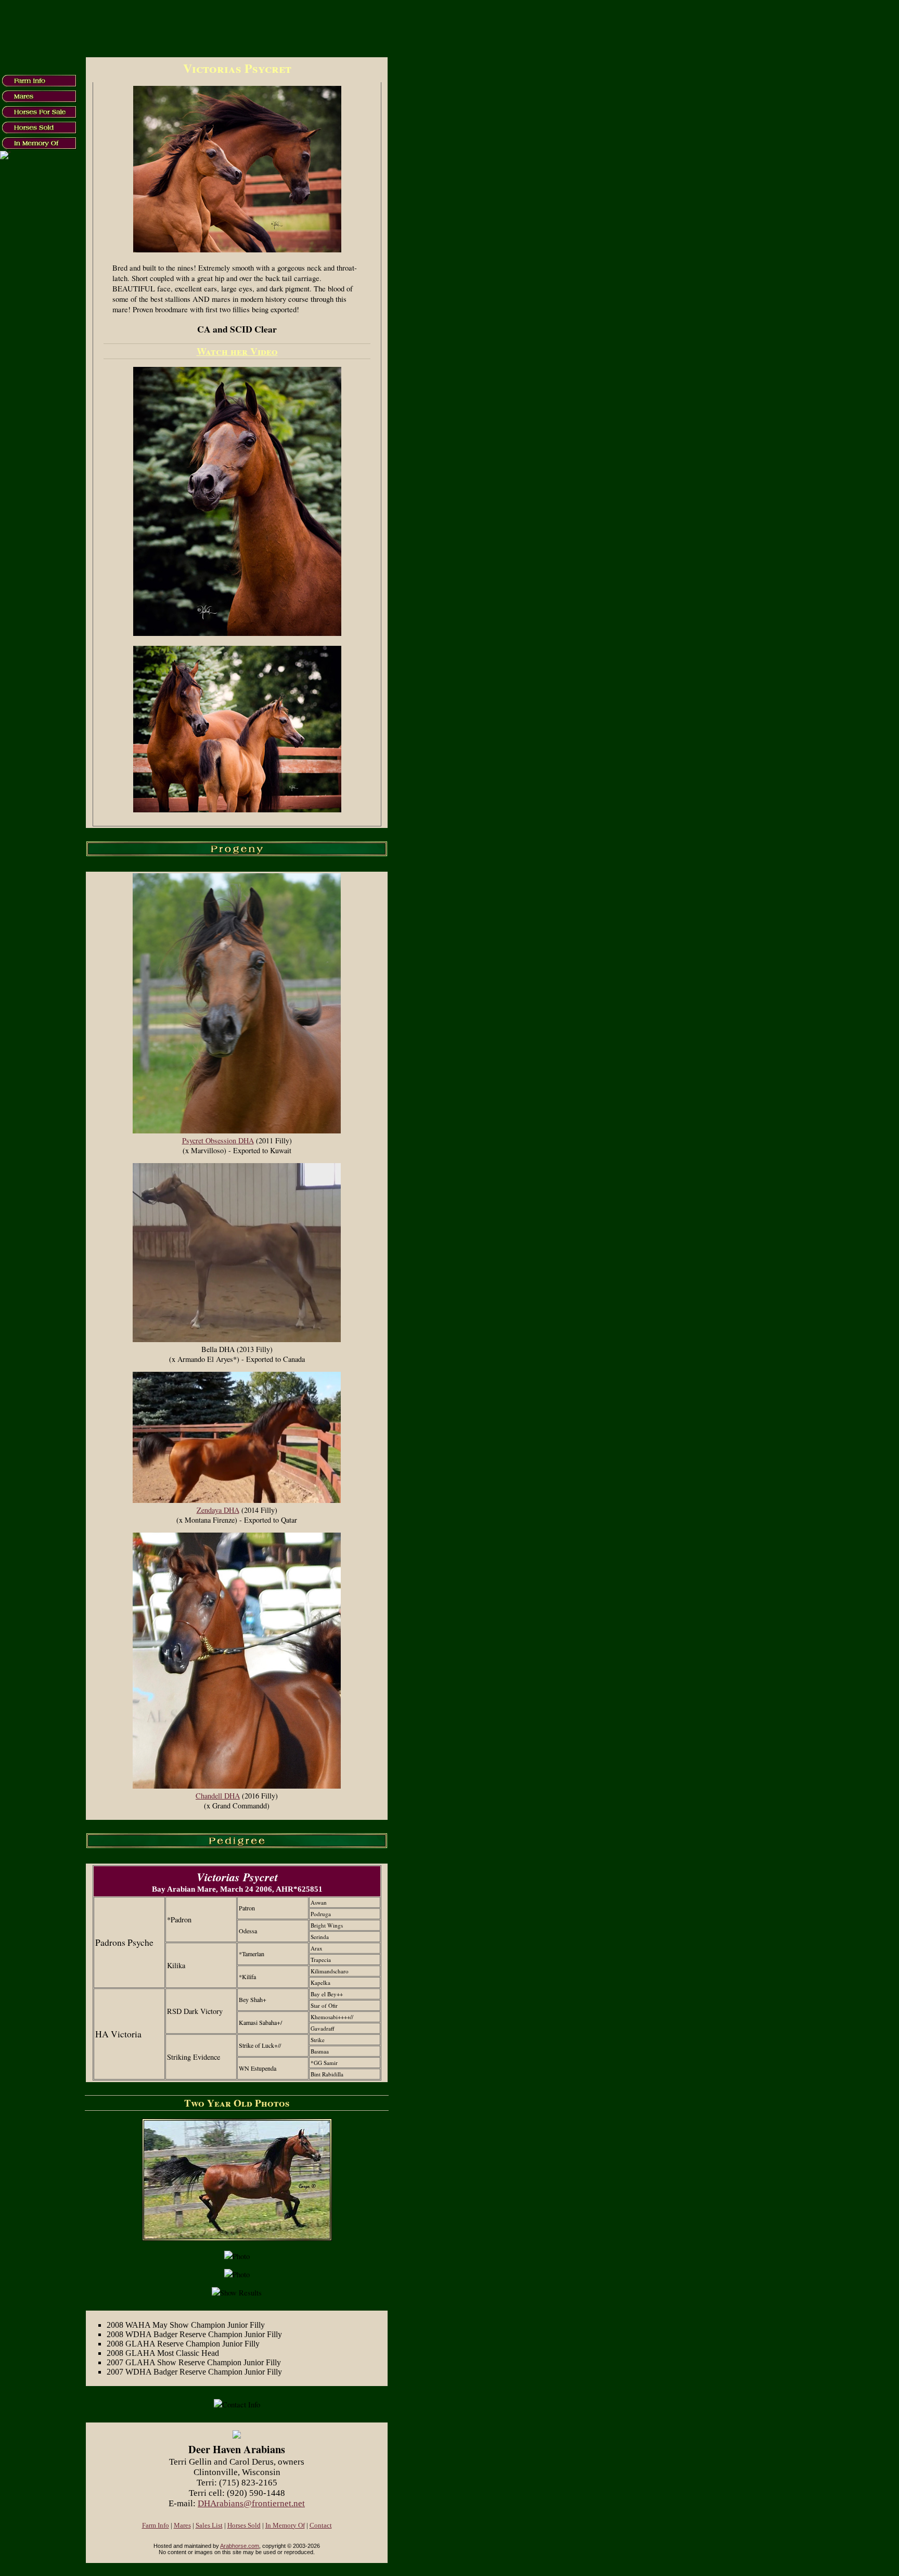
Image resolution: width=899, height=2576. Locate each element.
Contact (321, 2526)
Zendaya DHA (218, 1510)
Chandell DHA (218, 1796)
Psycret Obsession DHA (218, 1140)
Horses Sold (244, 2526)
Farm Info (156, 2526)
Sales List (209, 2526)
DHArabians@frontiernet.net (251, 2503)
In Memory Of (285, 2526)
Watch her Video (237, 351)
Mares (182, 2526)
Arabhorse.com (240, 2546)
